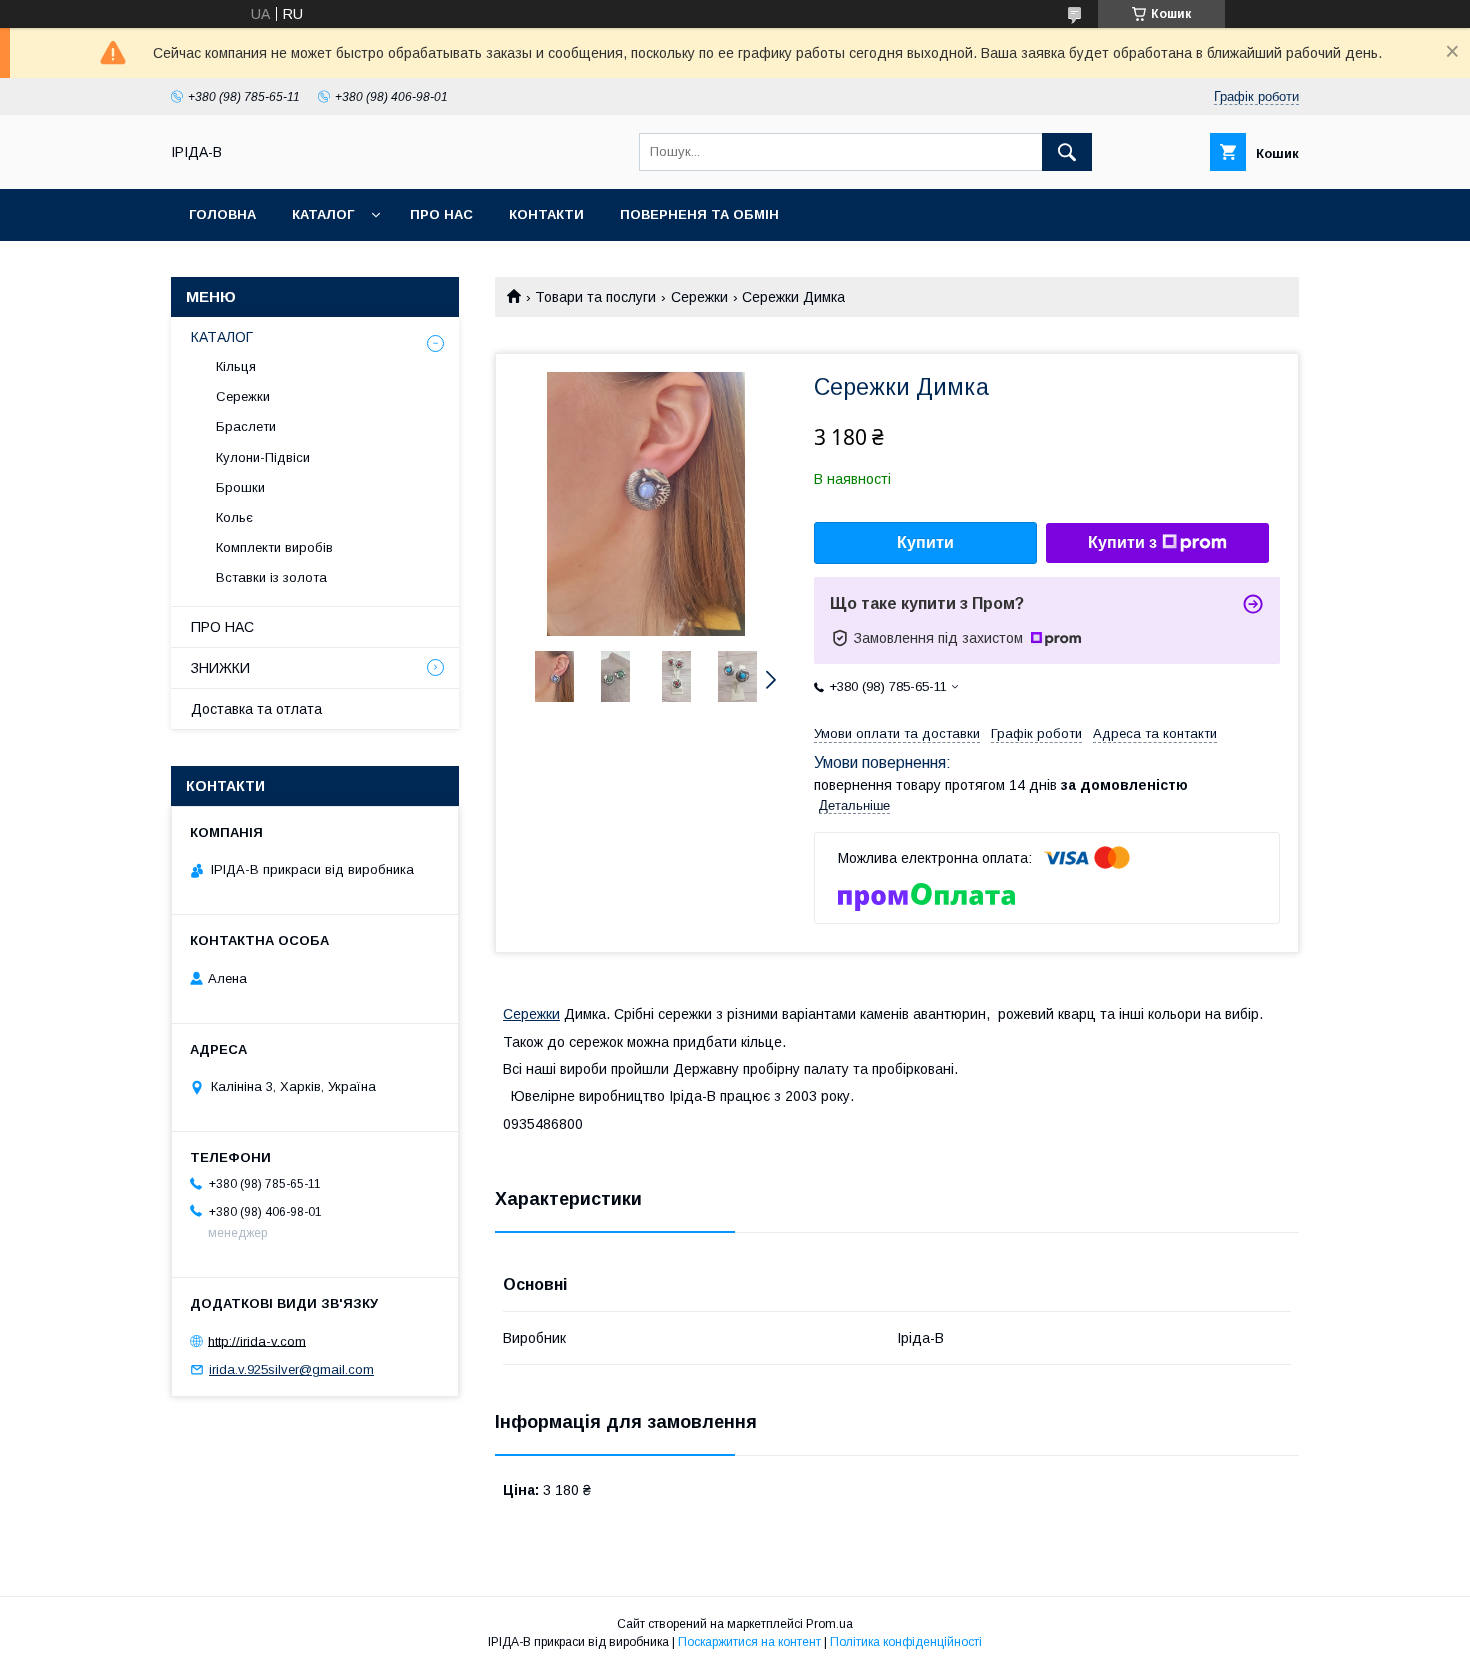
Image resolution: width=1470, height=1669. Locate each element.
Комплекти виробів (274, 547)
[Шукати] (1067, 152)
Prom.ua (829, 1624)
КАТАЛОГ (222, 337)
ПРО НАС (222, 627)
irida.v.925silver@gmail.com (291, 1369)
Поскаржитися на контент (749, 1642)
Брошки (240, 487)
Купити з (1122, 542)
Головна (222, 214)
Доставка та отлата (256, 709)
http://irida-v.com (257, 1340)
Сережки (699, 297)
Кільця (236, 366)
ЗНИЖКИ (220, 668)
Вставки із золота (271, 577)
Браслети (246, 426)
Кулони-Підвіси (263, 457)
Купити (925, 542)
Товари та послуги (595, 297)
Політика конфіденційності (906, 1642)
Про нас (441, 214)
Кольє (234, 517)
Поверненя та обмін (699, 214)
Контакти (546, 214)
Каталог (323, 214)
